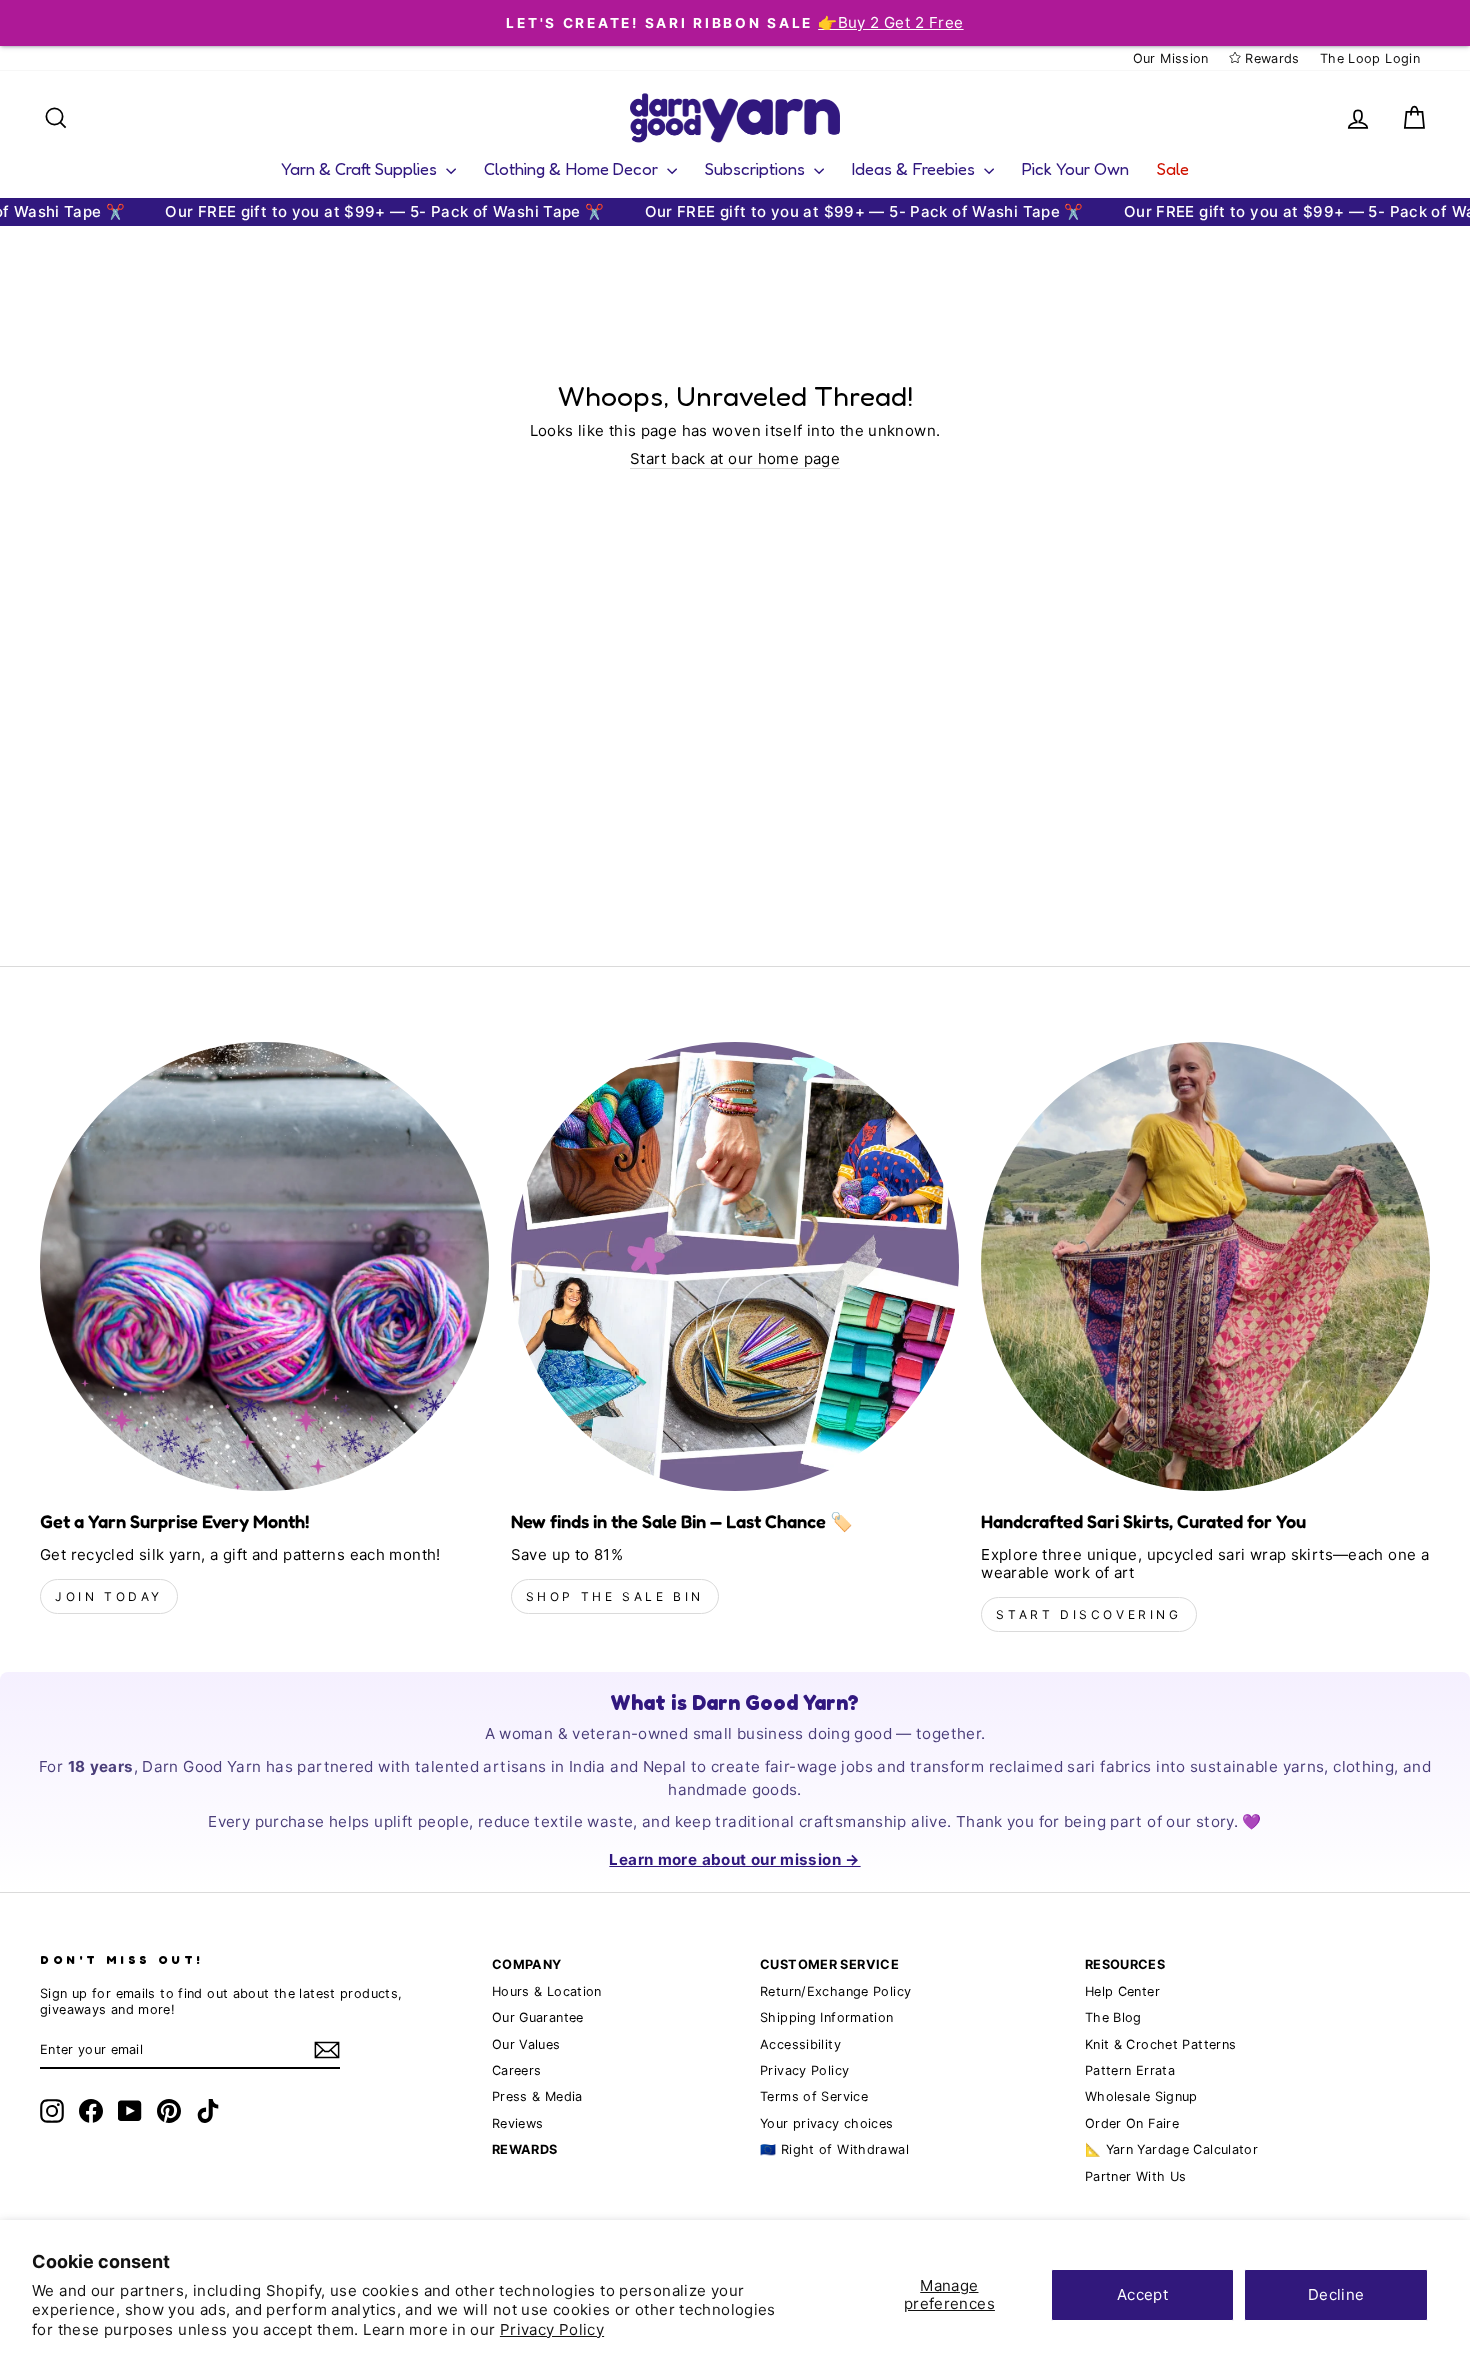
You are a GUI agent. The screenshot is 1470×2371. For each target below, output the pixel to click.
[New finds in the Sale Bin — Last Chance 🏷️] (735, 1266)
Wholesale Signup (1141, 2096)
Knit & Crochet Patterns (1161, 2044)
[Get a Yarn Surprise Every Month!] (264, 1266)
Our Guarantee (538, 2017)
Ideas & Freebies (915, 168)
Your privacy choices (827, 2123)
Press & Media (537, 2096)
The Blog (1113, 2017)
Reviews (518, 2123)
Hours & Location (547, 1991)
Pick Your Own (1075, 168)
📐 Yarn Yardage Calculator (1171, 2149)
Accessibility (800, 2044)
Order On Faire (1132, 2123)
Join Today (109, 1596)
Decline (1336, 2294)
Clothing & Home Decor (573, 168)
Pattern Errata (1130, 2070)
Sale (1173, 168)
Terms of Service (814, 2096)
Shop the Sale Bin (615, 1596)
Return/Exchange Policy (835, 1991)
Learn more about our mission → (734, 1859)
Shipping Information (827, 2017)
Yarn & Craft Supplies (361, 168)
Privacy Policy (552, 2329)
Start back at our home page (735, 459)
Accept (1142, 2294)
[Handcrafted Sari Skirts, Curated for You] (1205, 1266)
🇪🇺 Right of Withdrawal (834, 2149)
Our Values (526, 2044)
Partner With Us (1136, 2176)
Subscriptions (757, 168)
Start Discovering (1088, 1614)
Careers (517, 2070)
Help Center (1122, 1991)
